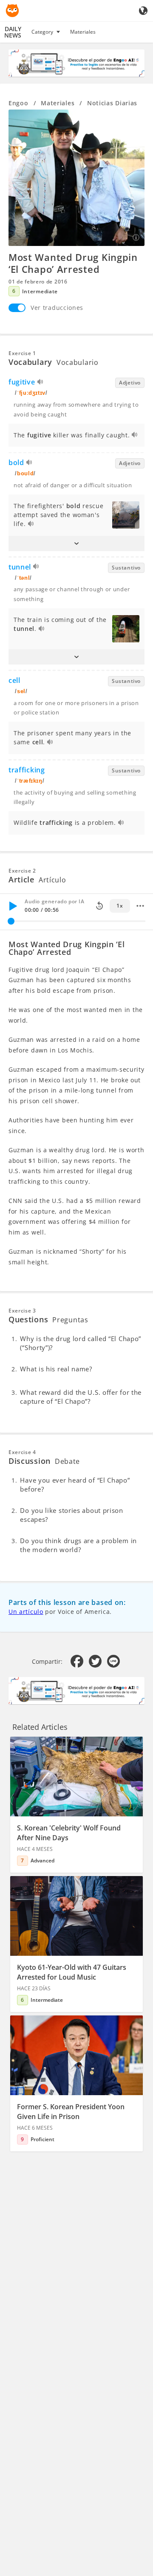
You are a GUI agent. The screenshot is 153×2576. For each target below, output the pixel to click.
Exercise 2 (22, 871)
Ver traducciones (57, 308)
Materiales (83, 32)
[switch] (17, 308)
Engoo (18, 103)
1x (120, 906)
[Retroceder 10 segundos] (99, 906)
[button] (76, 544)
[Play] (13, 906)
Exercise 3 (22, 1311)
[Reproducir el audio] (41, 383)
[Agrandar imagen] (76, 178)
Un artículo (26, 1612)
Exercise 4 (22, 1452)
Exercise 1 (22, 353)
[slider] (11, 921)
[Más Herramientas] (140, 906)
